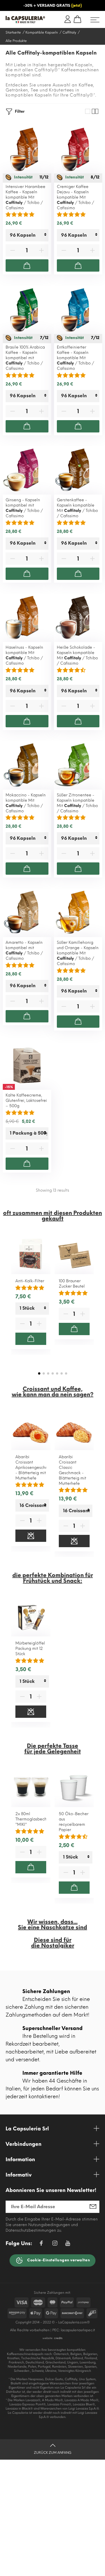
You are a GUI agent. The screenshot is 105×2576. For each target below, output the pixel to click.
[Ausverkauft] (31, 1536)
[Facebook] (41, 2244)
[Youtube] (68, 2245)
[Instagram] (55, 2244)
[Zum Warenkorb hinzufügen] (27, 265)
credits (58, 2338)
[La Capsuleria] (25, 20)
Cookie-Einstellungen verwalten (58, 2260)
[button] (39, 1373)
